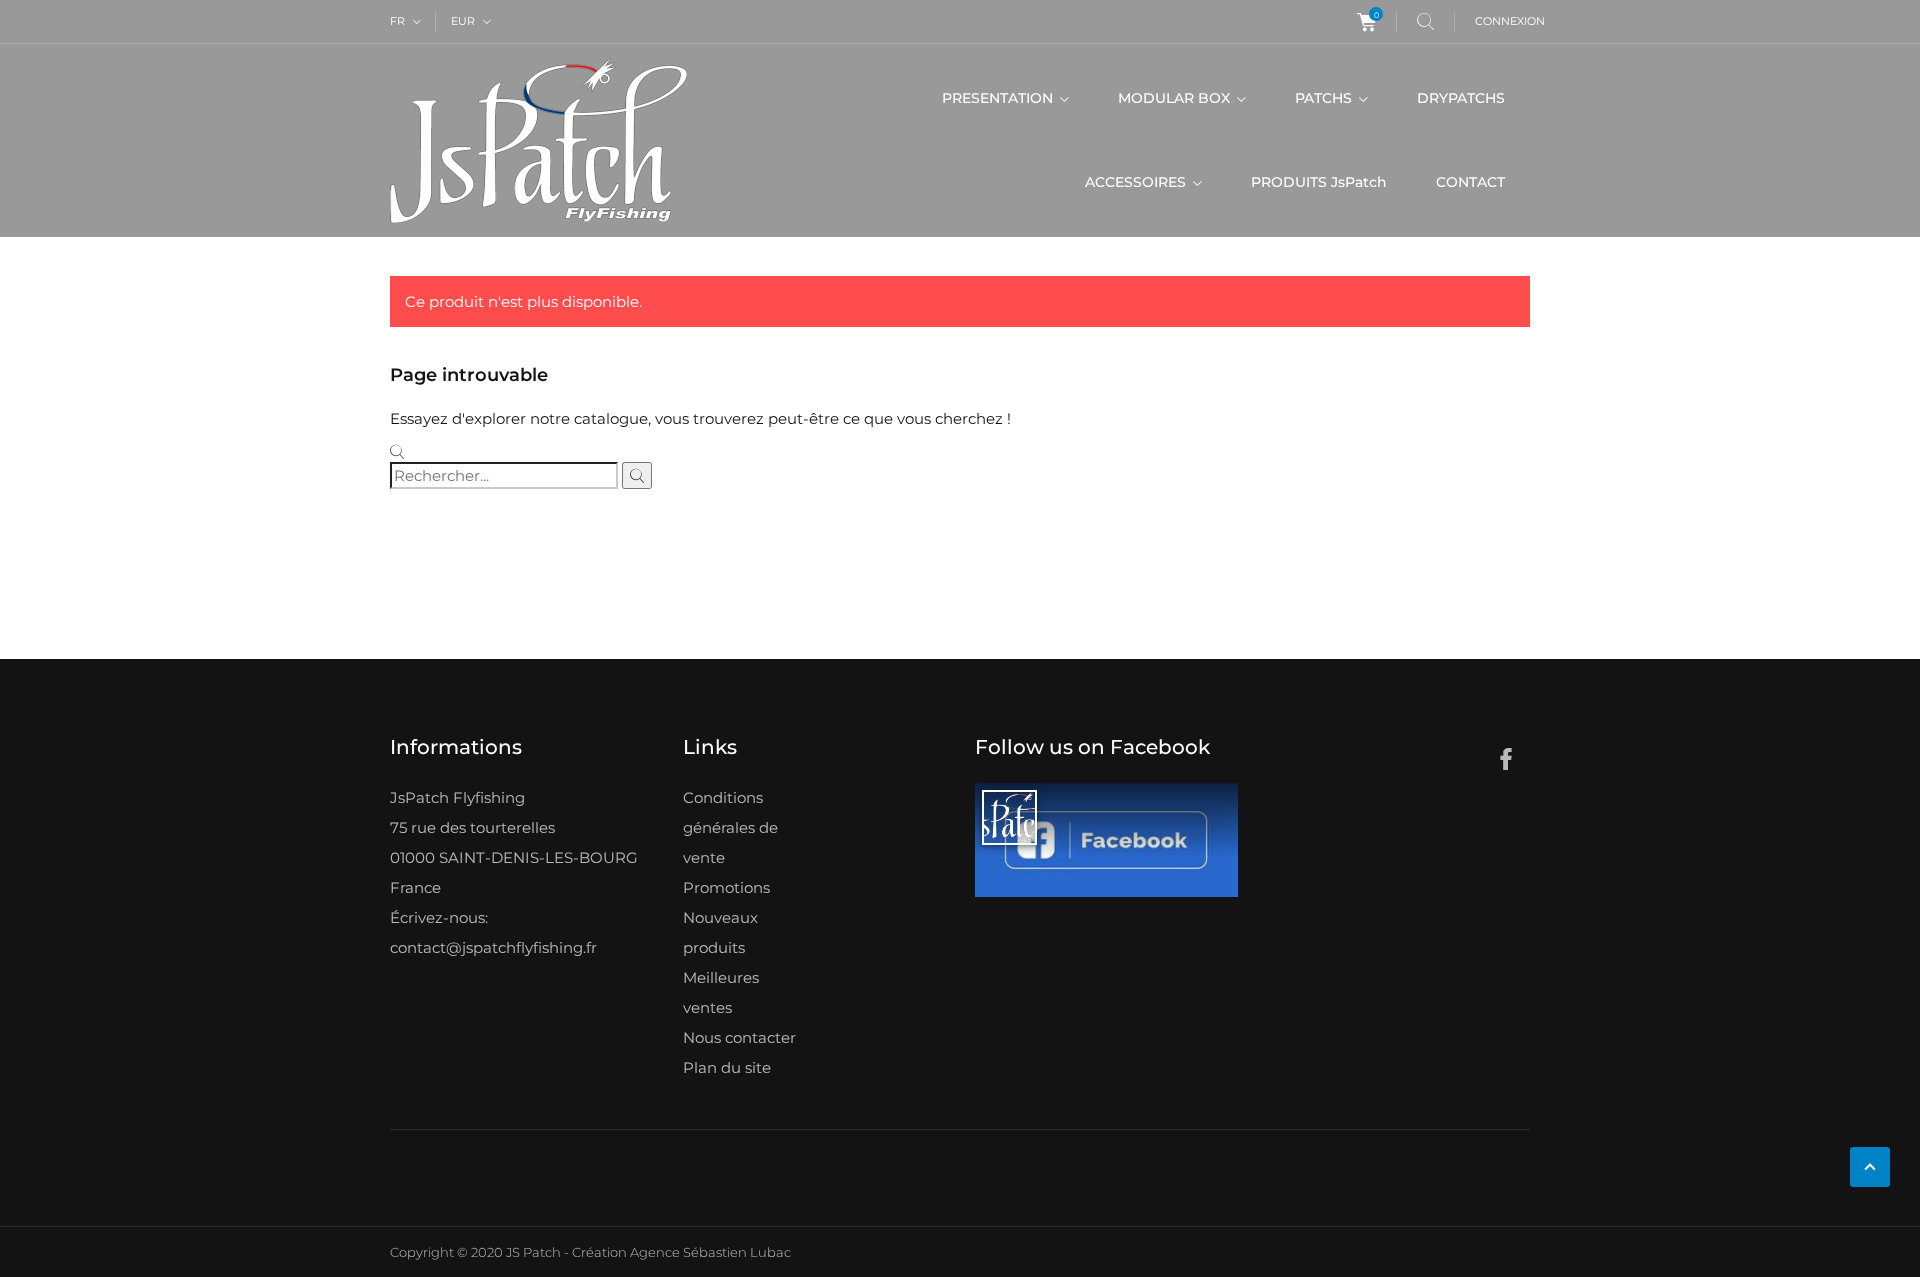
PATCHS (1325, 98)
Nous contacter (739, 1037)
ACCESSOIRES (1137, 182)
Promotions (726, 887)
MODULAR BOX (1176, 98)
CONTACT (1470, 182)
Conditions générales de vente (730, 827)
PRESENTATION (999, 98)
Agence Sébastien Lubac (710, 1252)
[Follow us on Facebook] (1106, 840)
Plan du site (727, 1067)
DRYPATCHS (1461, 98)
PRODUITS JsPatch (1319, 182)
